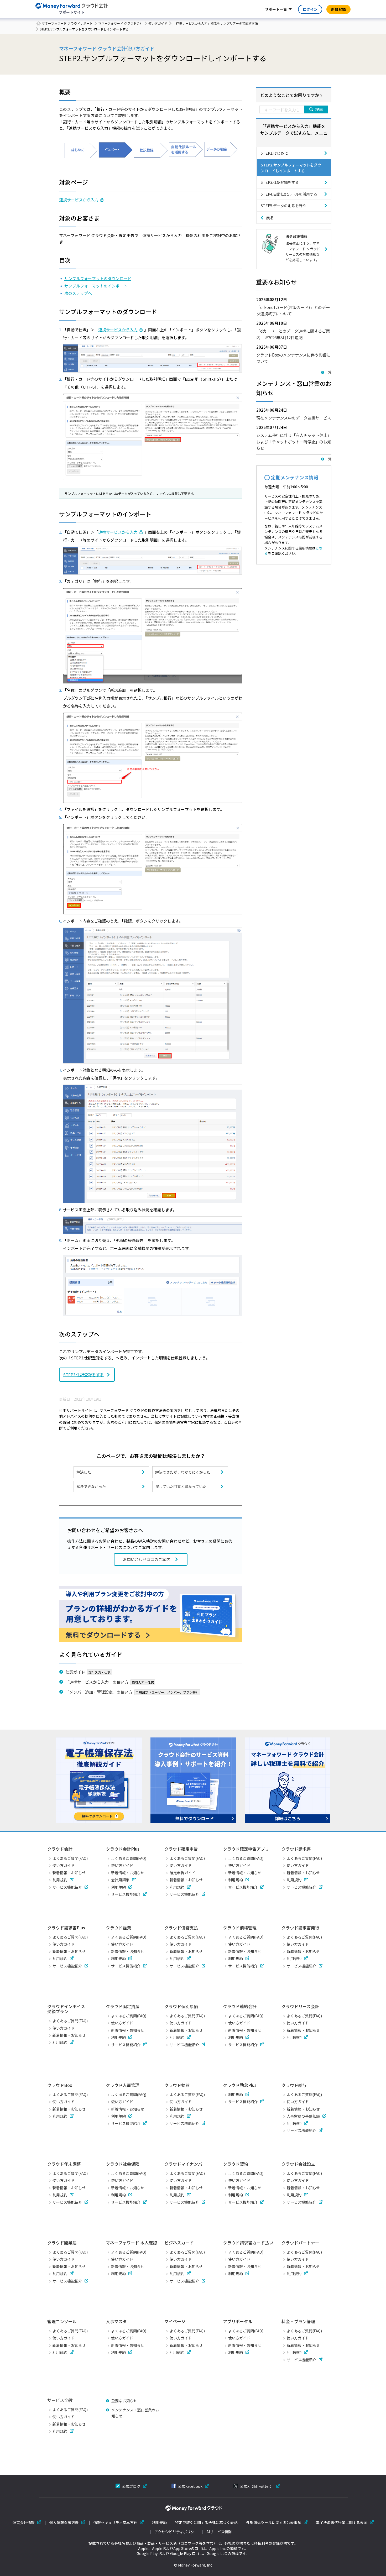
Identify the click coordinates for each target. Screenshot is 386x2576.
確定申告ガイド (182, 1873)
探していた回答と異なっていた (181, 1486)
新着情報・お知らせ (69, 1873)
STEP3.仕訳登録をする (83, 1375)
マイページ (175, 2321)
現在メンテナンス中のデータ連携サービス (294, 418)
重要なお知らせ (124, 2401)
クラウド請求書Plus (66, 1928)
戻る (270, 218)
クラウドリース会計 (300, 2006)
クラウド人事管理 (123, 2085)
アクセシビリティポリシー (176, 2532)
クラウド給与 (294, 2085)
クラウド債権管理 (240, 1928)
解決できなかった (91, 1486)
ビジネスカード (179, 2243)
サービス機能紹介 (67, 1887)
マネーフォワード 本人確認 (131, 2243)
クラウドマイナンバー (185, 2164)
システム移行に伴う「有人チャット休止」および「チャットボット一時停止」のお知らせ (294, 441)
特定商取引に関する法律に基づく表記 (206, 2523)
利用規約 (60, 1880)
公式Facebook (190, 2486)
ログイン (310, 9)
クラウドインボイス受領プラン (66, 2009)
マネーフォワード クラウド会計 (121, 23)
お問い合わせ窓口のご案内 (147, 1559)
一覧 (328, 372)
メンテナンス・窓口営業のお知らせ (135, 2413)
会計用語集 (120, 1880)
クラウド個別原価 (181, 2006)
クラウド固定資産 (123, 2006)
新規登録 (338, 9)
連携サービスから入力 (79, 200)
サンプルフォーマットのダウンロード (98, 278)
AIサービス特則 (219, 2532)
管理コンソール (62, 2321)
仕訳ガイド (75, 1672)
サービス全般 (60, 2400)
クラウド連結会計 (240, 2006)
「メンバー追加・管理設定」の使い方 (99, 1692)
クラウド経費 (118, 1928)
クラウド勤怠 (177, 2085)
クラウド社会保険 (123, 2164)
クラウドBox (60, 2085)
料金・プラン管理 (298, 2321)
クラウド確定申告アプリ (246, 1849)
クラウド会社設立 (298, 2164)
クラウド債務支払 (181, 1928)
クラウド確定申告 (181, 1849)
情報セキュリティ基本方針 (115, 2523)
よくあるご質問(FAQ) (70, 1858)
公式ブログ (131, 2486)
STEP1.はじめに (274, 153)
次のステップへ (78, 293)
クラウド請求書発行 (300, 1928)
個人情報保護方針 (64, 2523)
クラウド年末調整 (64, 2164)
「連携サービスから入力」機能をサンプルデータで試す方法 (215, 23)
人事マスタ (116, 2321)
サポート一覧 (276, 9)
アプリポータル (238, 2321)
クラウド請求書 (296, 1849)
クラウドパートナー (300, 2243)
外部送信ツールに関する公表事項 (274, 2523)
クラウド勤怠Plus (240, 2085)
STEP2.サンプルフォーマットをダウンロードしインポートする (291, 168)
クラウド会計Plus (123, 1849)
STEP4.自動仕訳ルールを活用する (289, 194)
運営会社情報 (24, 2523)
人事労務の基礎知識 (303, 2116)
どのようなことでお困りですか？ (292, 95)
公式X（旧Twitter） (257, 2486)
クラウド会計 (60, 1849)
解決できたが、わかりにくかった (183, 1472)
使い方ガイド (158, 23)
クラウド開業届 (62, 2243)
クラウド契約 (236, 2164)
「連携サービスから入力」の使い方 (97, 1682)
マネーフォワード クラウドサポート (67, 23)
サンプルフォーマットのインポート (96, 286)
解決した (84, 1472)
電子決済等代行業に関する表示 (342, 2523)
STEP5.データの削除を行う (283, 206)
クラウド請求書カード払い (248, 2243)
